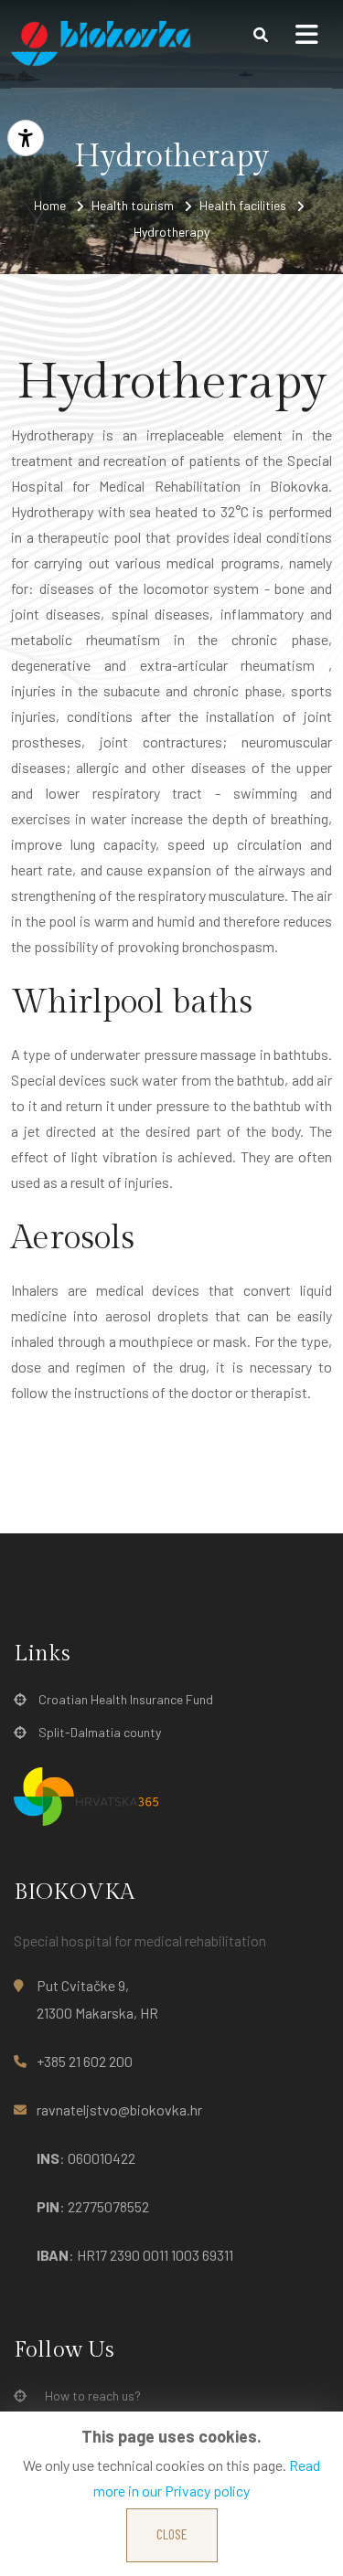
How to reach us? (93, 2396)
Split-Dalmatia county (100, 1732)
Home (50, 205)
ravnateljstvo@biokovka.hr (119, 2110)
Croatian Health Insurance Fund (126, 1699)
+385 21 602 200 (85, 2061)
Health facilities (243, 205)
